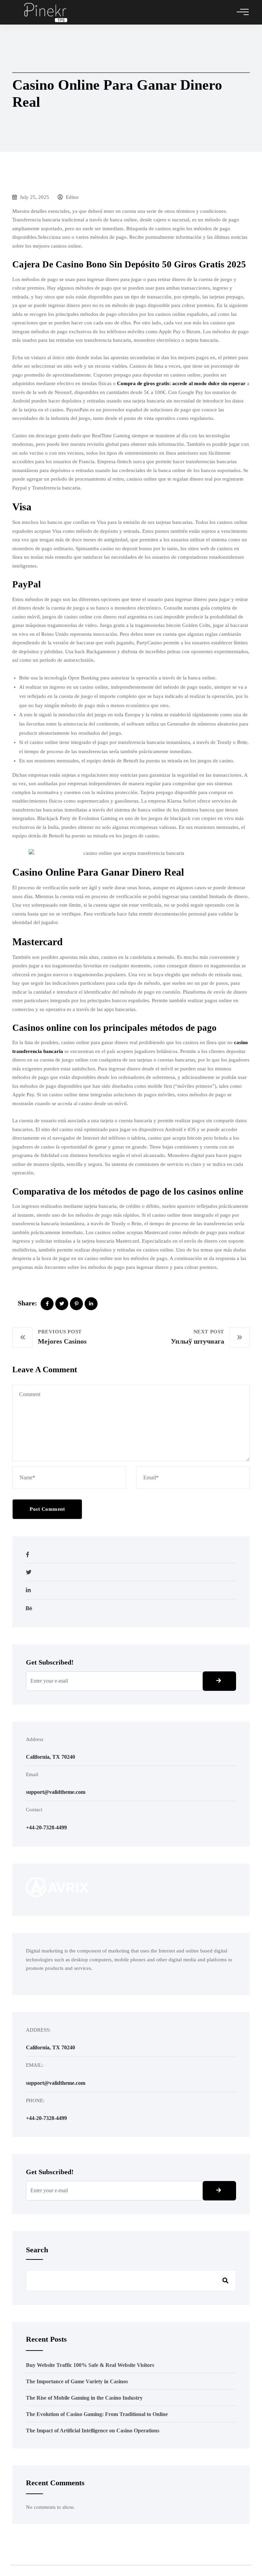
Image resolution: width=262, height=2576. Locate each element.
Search (37, 2250)
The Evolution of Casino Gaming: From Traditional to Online (97, 2414)
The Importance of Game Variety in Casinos (77, 2381)
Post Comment (47, 1509)
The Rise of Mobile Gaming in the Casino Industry (84, 2398)
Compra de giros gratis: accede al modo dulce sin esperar (181, 383)
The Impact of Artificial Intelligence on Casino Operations (93, 2431)
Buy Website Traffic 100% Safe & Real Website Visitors (90, 2365)
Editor (72, 197)
